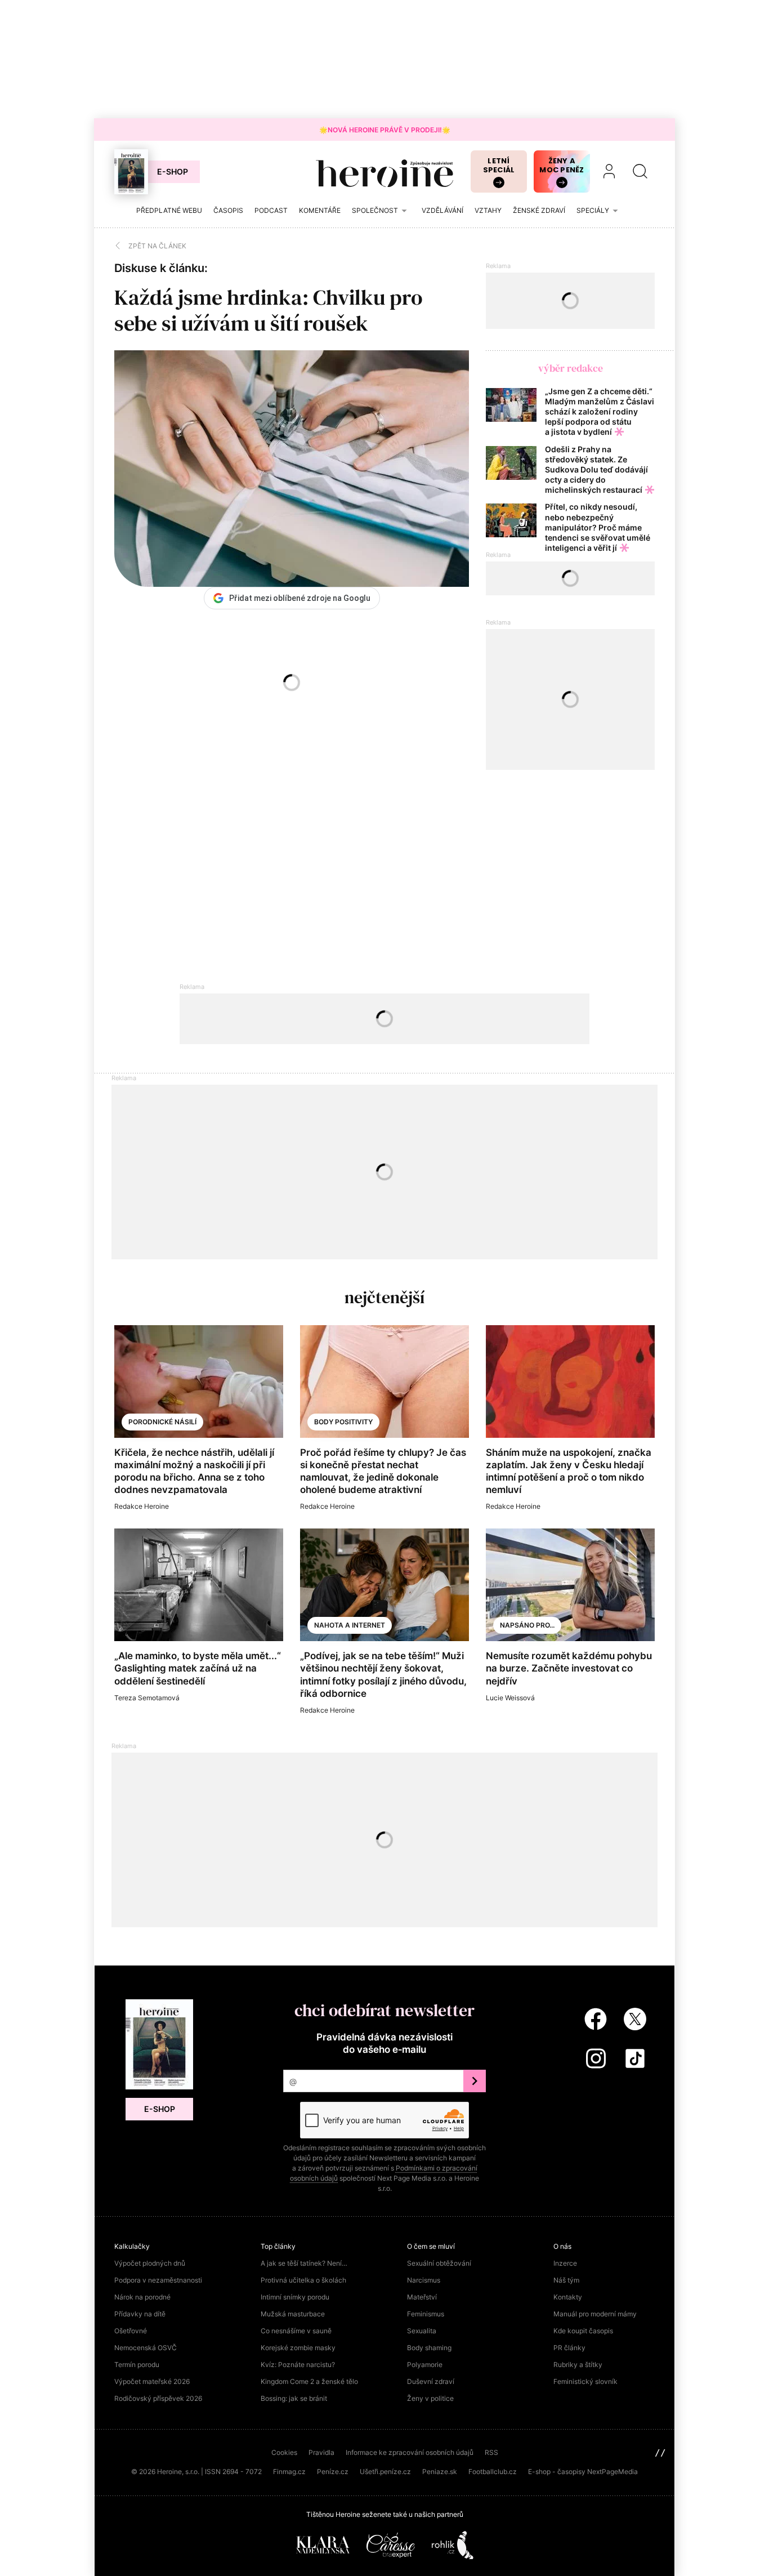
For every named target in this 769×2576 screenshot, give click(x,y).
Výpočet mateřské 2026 (152, 2381)
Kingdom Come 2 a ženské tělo (309, 2381)
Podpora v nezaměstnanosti (158, 2280)
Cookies (284, 2452)
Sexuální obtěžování (439, 2263)
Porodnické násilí (162, 1422)
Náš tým (566, 2280)
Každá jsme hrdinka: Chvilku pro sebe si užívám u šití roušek (269, 310)
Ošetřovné (131, 2331)
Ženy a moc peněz (562, 165)
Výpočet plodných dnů (150, 2263)
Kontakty (568, 2297)
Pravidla (321, 2452)
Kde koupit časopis (583, 2331)
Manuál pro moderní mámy (595, 2314)
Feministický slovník (585, 2381)
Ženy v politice (430, 2398)
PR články (569, 2348)
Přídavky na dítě (140, 2314)
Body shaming (429, 2348)
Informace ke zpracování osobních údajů (410, 2452)
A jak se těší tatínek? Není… (304, 2263)
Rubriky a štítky (578, 2365)
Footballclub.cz (493, 2472)
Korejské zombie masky (298, 2348)
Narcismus (424, 2280)
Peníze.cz (333, 2472)
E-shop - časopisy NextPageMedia (583, 2472)
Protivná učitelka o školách (303, 2280)
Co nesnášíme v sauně (296, 2331)
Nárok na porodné (142, 2297)
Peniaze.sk (440, 2472)
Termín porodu (137, 2365)
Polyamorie (425, 2365)
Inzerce (565, 2263)
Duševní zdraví (431, 2381)
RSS (491, 2452)
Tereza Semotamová (147, 1698)
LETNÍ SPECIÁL (499, 165)
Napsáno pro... (527, 1625)
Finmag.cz (289, 2472)
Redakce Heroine (142, 1506)
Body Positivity (343, 1422)
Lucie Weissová (510, 1698)
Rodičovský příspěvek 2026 (158, 2398)
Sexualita (422, 2331)
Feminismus (426, 2314)
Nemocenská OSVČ (146, 2348)
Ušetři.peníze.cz (385, 2472)
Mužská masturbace (293, 2314)
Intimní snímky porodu (295, 2297)
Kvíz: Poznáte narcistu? (298, 2365)
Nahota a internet (350, 1625)
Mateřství (422, 2297)
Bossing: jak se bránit (294, 2398)
